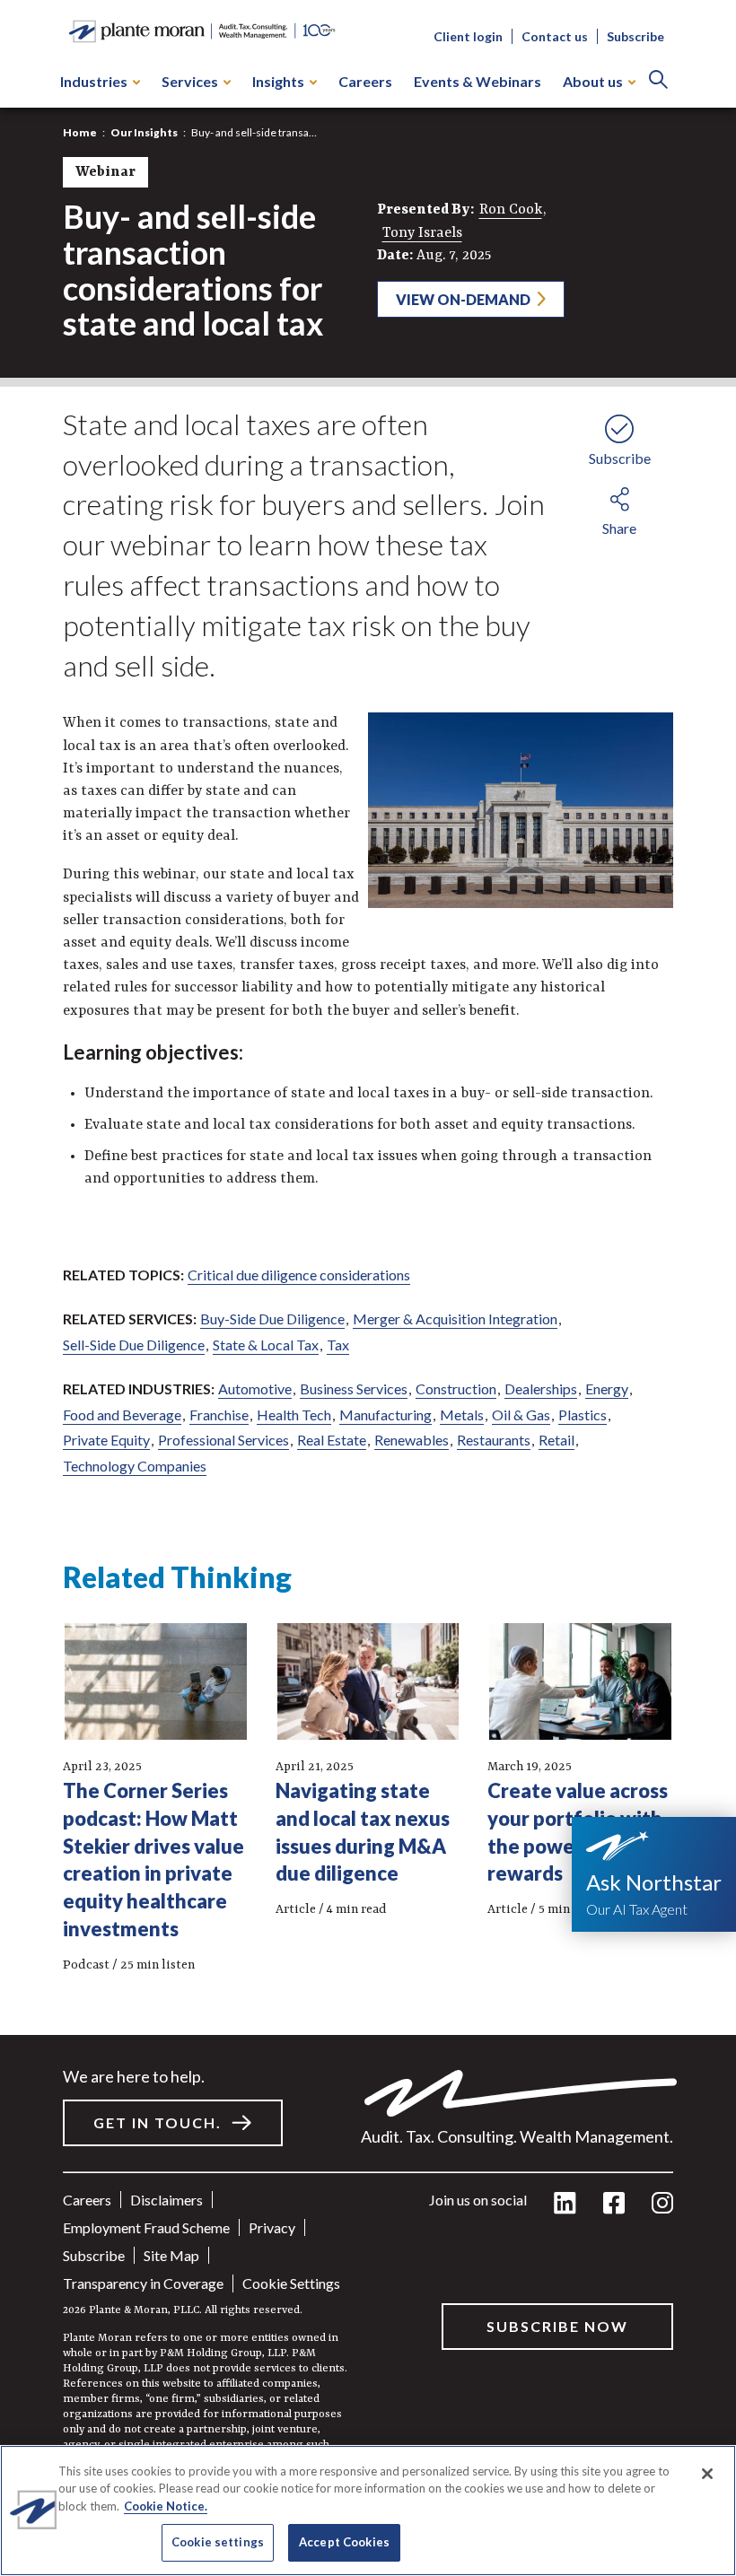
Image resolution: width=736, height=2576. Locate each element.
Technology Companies (135, 1466)
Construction (456, 1388)
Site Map (171, 2255)
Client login (468, 36)
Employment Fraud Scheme (146, 2227)
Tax (338, 1345)
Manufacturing (386, 1415)
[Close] (707, 2474)
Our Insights (144, 132)
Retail (556, 1440)
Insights (278, 81)
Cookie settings (291, 2283)
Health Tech (294, 1415)
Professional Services (223, 1440)
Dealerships (541, 1388)
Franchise (219, 1415)
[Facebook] (614, 2204)
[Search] (658, 81)
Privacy (272, 2227)
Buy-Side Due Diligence (272, 1319)
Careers (365, 81)
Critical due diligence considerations (299, 1275)
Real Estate (332, 1440)
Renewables (412, 1440)
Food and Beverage (122, 1415)
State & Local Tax (266, 1345)
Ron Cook (511, 210)
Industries (94, 81)
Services (190, 81)
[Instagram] (662, 2204)
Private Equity (106, 1440)
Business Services (354, 1388)
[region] (368, 2511)
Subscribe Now (557, 2326)
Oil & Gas (521, 1415)
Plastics (583, 1415)
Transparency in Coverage (143, 2283)
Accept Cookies (344, 2542)
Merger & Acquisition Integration (455, 1319)
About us (593, 81)
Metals (462, 1415)
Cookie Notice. (166, 2506)
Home (80, 132)
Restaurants (494, 1440)
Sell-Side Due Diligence (134, 1345)
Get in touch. (158, 2122)
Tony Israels (422, 233)
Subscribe (635, 36)
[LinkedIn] (565, 2204)
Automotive (255, 1388)
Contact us (555, 36)
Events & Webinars (478, 81)
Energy (607, 1388)
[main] (368, 1288)
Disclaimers (166, 2200)
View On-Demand (463, 299)
